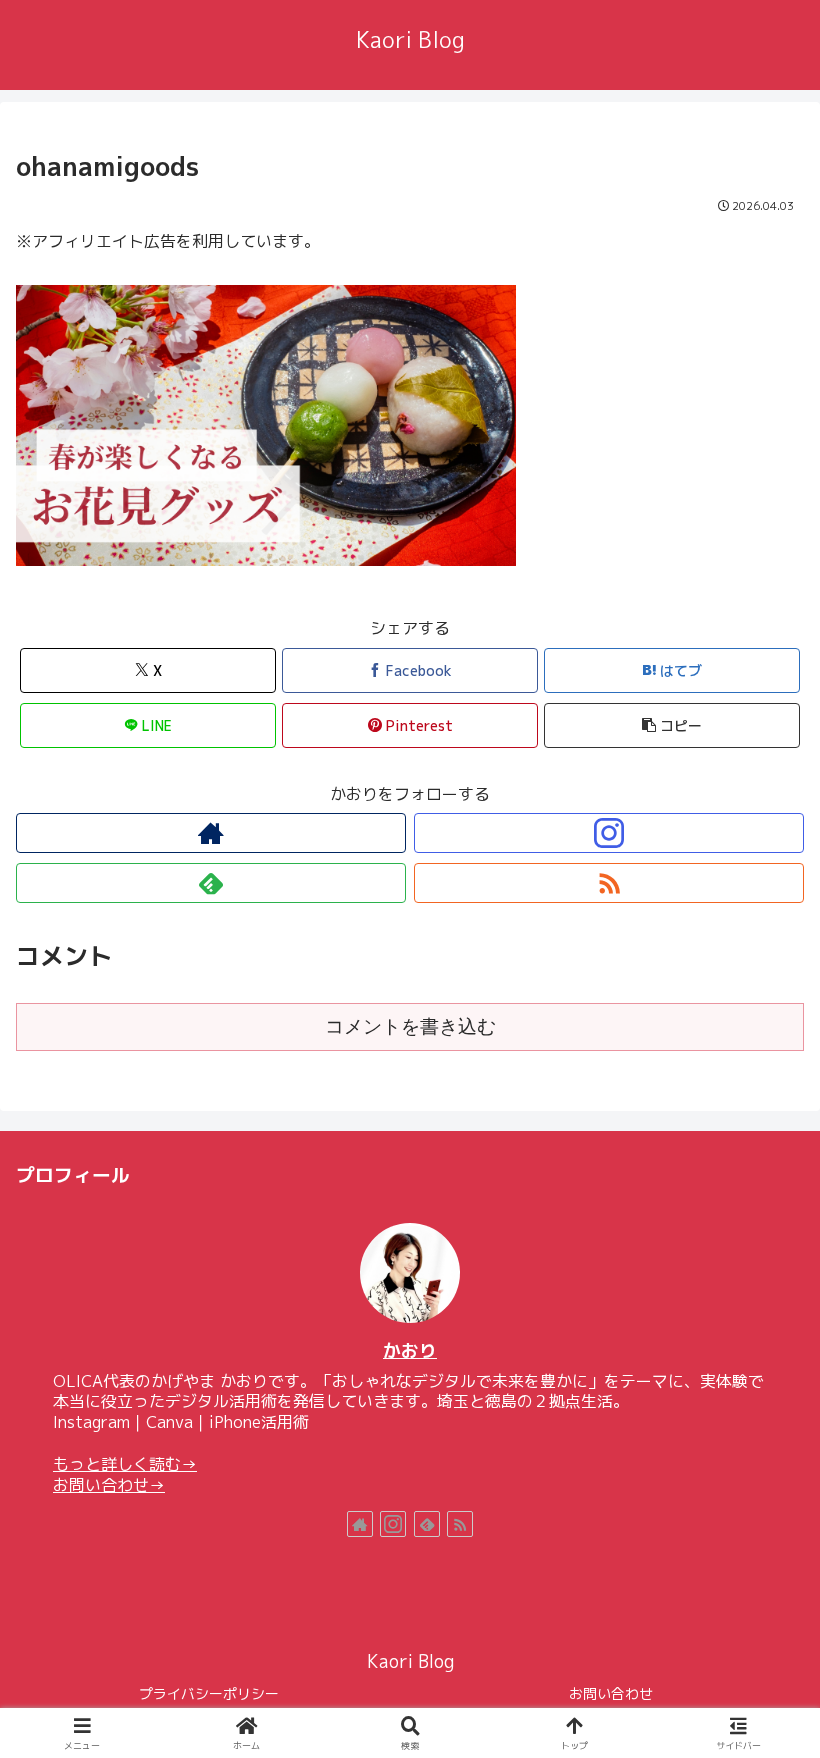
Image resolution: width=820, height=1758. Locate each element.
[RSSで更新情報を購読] (609, 883)
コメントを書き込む (410, 1026)
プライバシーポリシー (209, 1693)
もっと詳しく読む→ (125, 1464)
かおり (410, 1350)
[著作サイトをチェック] (211, 833)
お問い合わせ (611, 1693)
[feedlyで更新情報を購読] (211, 883)
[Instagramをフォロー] (609, 833)
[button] (672, 725)
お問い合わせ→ (109, 1485)
